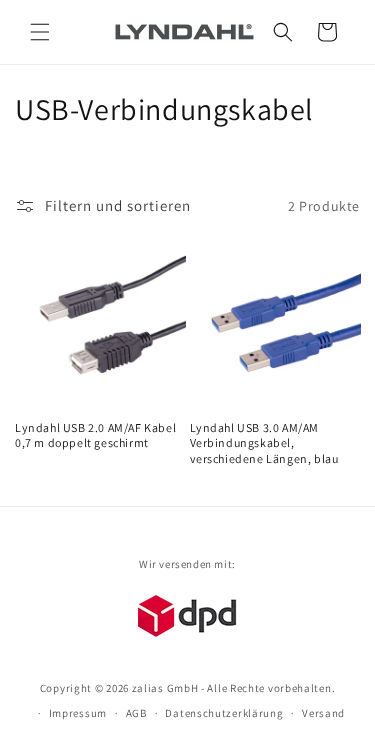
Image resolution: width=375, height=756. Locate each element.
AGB (136, 713)
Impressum (78, 713)
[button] (40, 32)
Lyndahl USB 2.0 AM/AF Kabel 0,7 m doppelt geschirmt (95, 435)
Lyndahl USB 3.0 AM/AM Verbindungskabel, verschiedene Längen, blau (264, 443)
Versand (323, 713)
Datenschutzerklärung (224, 713)
